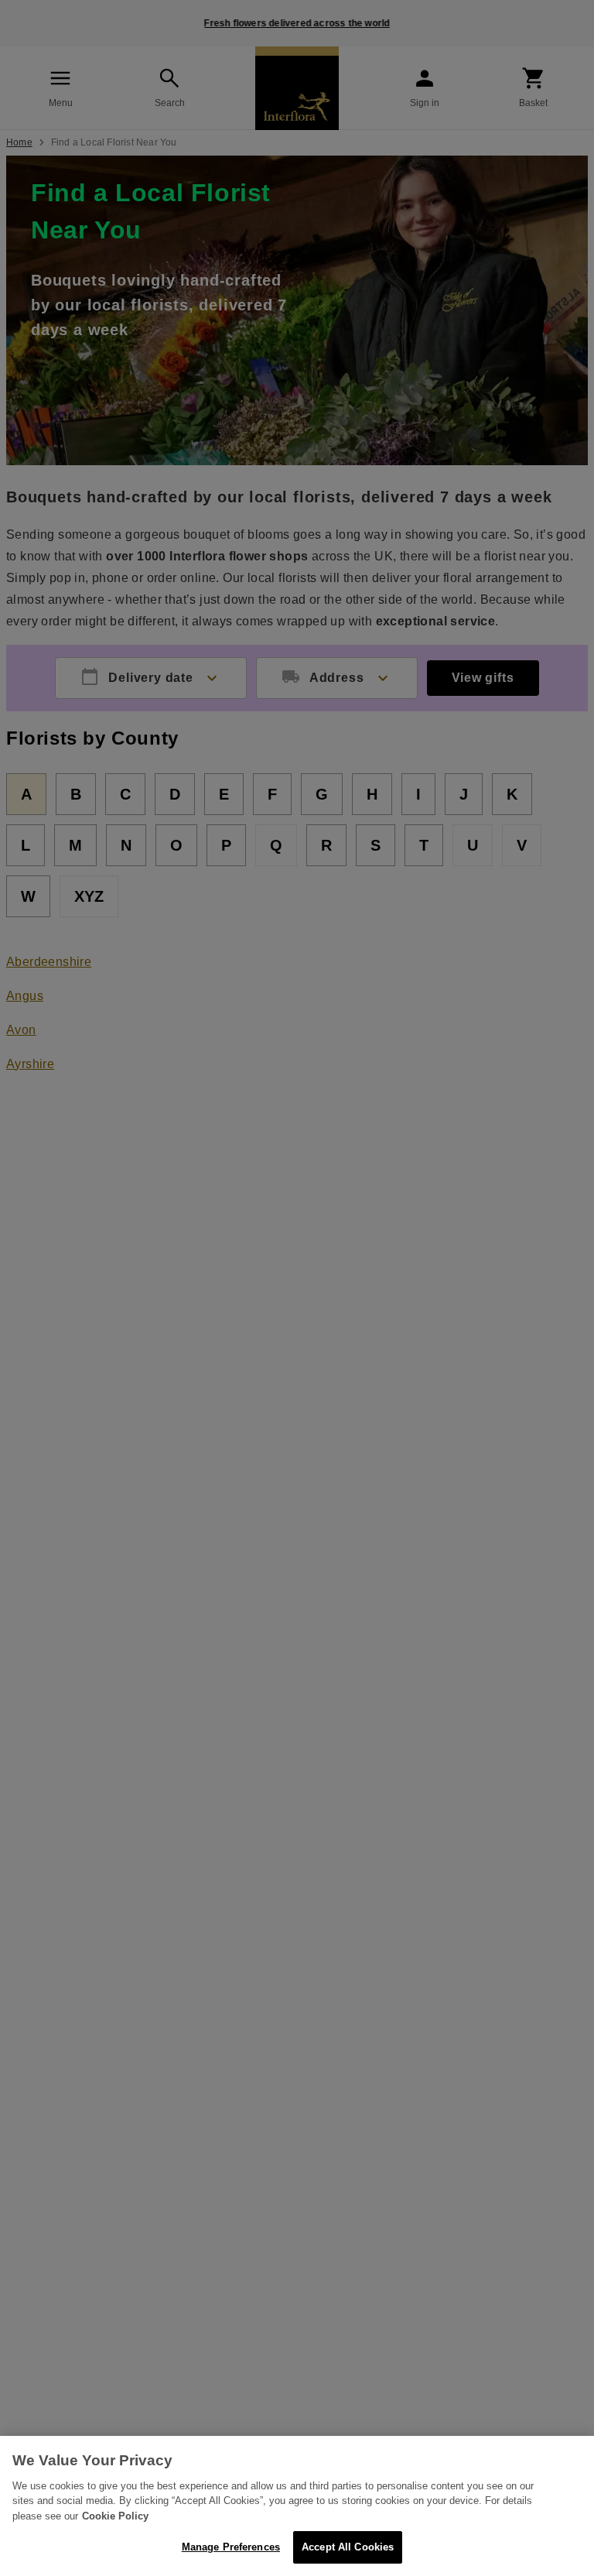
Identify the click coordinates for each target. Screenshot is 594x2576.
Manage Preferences (231, 2547)
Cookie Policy (115, 2516)
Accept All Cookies (348, 2547)
